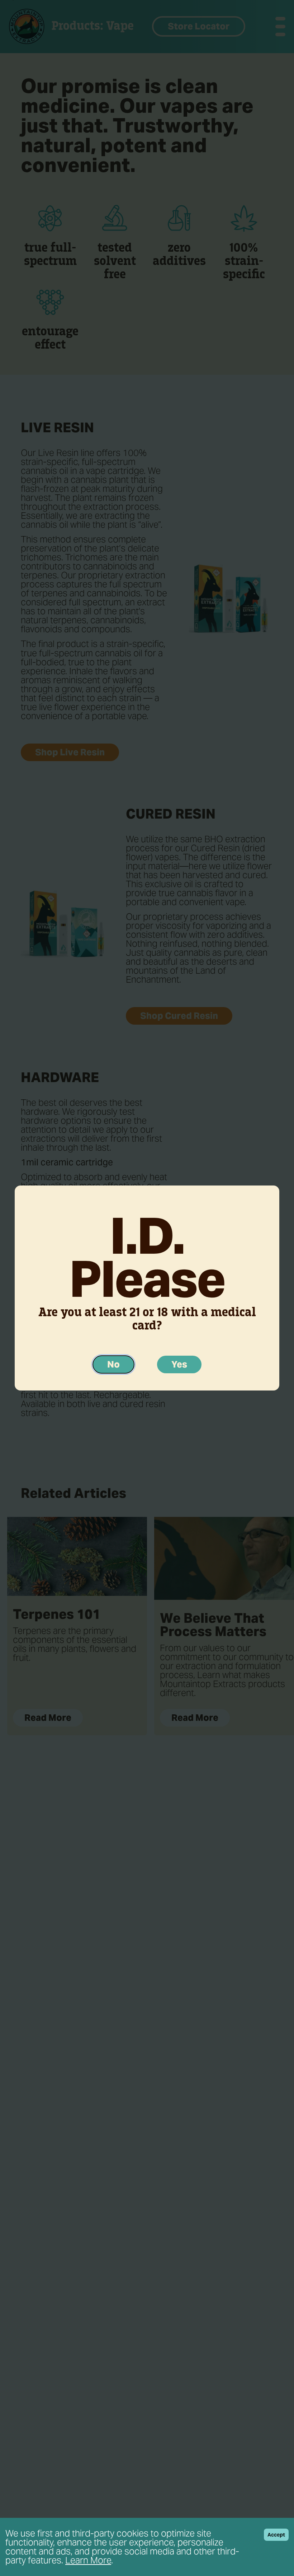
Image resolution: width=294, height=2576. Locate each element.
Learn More (88, 2560)
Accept (276, 2535)
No (113, 1364)
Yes (179, 1364)
